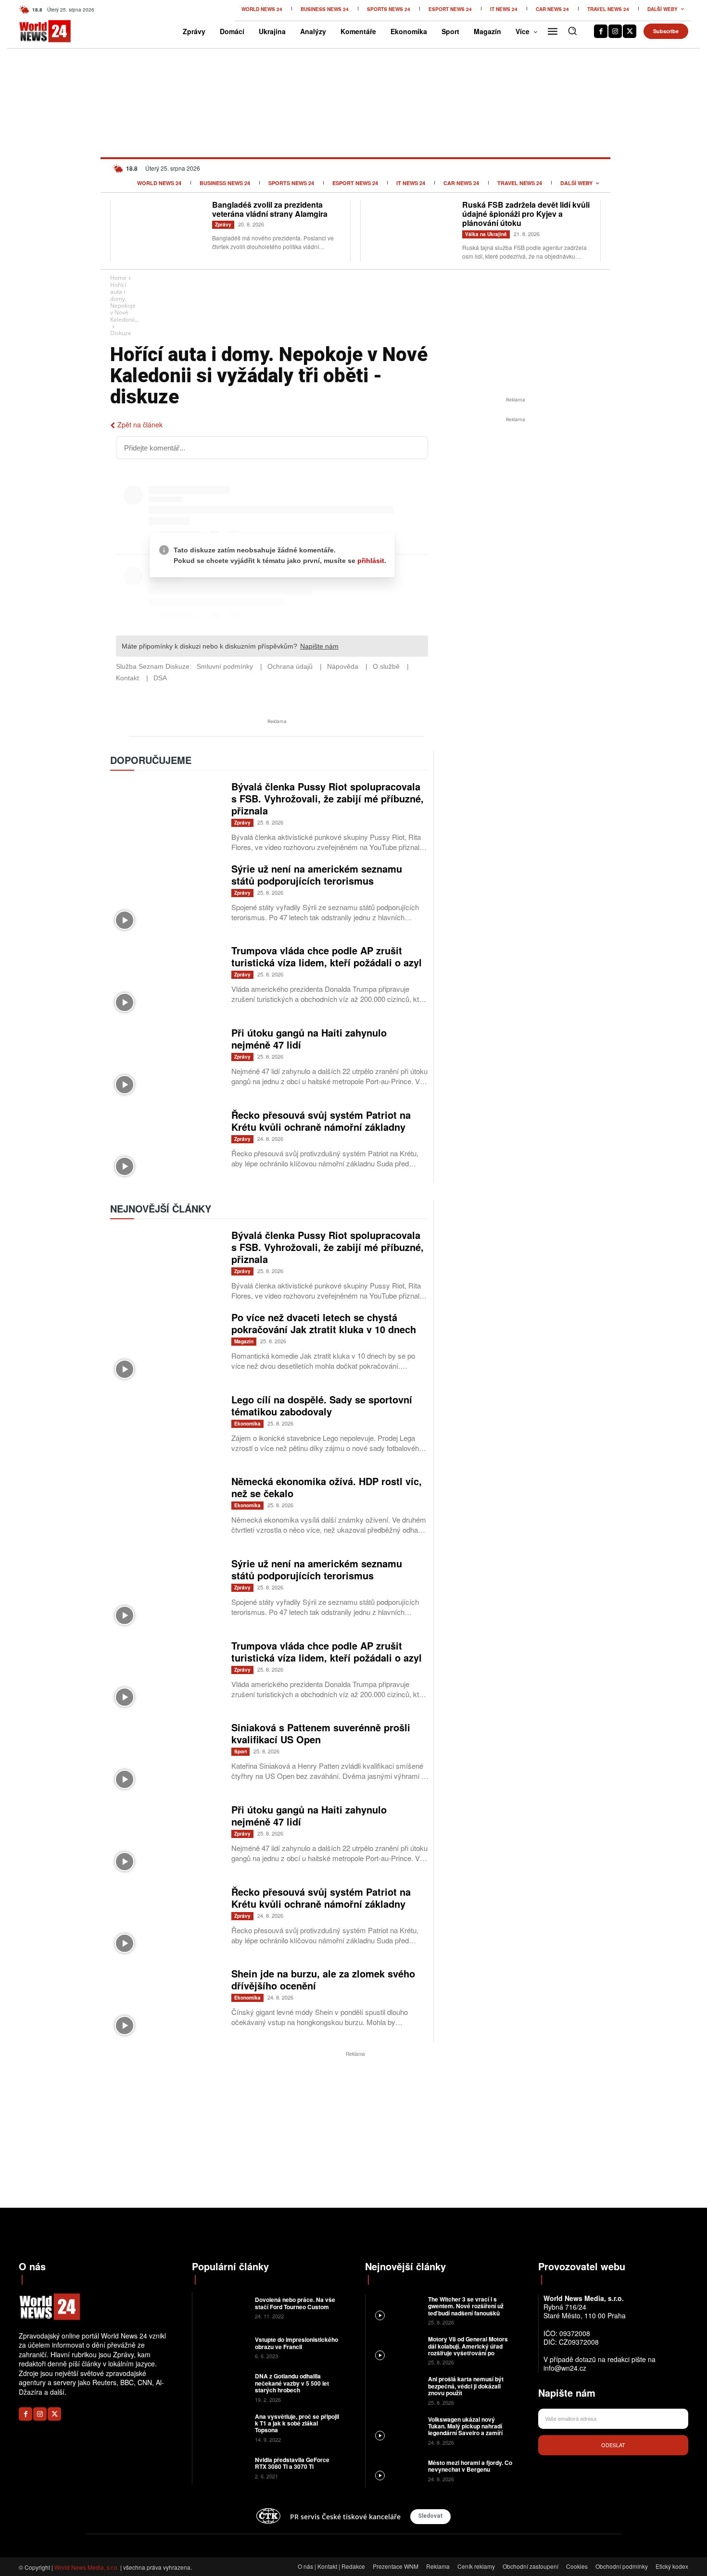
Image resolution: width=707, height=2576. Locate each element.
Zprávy (223, 225)
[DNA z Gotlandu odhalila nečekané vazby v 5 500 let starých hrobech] (222, 2387)
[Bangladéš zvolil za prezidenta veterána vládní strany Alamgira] (161, 230)
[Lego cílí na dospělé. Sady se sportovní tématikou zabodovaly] (166, 1430)
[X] (630, 31)
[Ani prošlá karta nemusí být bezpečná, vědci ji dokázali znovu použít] (396, 2390)
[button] (572, 31)
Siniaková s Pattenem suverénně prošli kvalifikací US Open (321, 1733)
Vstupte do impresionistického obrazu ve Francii (297, 2343)
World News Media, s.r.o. (87, 2567)
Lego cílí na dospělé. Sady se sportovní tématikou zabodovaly (322, 1405)
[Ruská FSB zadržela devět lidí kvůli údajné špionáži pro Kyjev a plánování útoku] (411, 230)
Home (118, 278)
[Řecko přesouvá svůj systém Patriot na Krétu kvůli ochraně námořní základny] (166, 1145)
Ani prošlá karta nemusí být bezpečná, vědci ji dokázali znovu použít (466, 2386)
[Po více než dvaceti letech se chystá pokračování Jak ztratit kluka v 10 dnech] (166, 1347)
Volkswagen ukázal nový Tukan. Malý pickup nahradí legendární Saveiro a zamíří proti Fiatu (465, 2430)
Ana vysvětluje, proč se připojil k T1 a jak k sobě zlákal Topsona (297, 2423)
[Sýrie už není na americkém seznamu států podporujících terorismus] (166, 899)
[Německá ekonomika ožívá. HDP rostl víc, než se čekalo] (166, 1511)
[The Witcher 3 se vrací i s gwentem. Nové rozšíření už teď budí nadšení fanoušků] (396, 2310)
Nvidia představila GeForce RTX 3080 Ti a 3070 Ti (292, 2463)
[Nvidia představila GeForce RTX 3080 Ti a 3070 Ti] (222, 2467)
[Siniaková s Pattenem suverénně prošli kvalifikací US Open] (166, 1757)
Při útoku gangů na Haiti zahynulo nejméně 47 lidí (309, 1038)
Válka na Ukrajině (486, 234)
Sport (240, 1751)
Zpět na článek (140, 425)
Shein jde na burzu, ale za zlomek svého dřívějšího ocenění (323, 1979)
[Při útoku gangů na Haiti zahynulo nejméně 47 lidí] (166, 1063)
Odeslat (613, 2445)
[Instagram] (615, 31)
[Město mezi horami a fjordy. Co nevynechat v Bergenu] (396, 2470)
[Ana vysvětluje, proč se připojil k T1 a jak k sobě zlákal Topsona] (222, 2427)
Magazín (244, 1341)
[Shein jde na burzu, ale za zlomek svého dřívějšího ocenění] (166, 2004)
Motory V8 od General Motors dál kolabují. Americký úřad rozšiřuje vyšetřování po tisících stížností (468, 2349)
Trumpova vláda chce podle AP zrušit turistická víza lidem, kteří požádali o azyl (327, 956)
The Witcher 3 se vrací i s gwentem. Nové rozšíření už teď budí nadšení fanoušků (466, 2306)
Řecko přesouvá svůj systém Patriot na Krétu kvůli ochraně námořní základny (321, 1121)
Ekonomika (247, 1424)
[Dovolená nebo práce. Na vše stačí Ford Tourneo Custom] (222, 2307)
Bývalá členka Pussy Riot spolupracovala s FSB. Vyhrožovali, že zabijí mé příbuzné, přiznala (328, 798)
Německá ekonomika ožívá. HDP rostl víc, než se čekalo (327, 1487)
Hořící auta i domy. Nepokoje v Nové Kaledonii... (125, 302)
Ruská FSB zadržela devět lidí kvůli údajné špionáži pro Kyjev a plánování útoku (526, 214)
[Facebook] (601, 31)
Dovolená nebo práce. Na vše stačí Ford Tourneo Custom (295, 2303)
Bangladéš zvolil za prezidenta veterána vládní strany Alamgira (270, 209)
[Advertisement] (516, 497)
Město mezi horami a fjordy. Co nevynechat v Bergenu (470, 2466)
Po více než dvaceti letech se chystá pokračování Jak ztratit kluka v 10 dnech (324, 1323)
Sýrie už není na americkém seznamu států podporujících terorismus (317, 875)
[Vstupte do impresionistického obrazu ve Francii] (222, 2347)
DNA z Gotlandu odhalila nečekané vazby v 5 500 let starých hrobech (292, 2383)
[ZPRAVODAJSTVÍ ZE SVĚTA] (35, 31)
